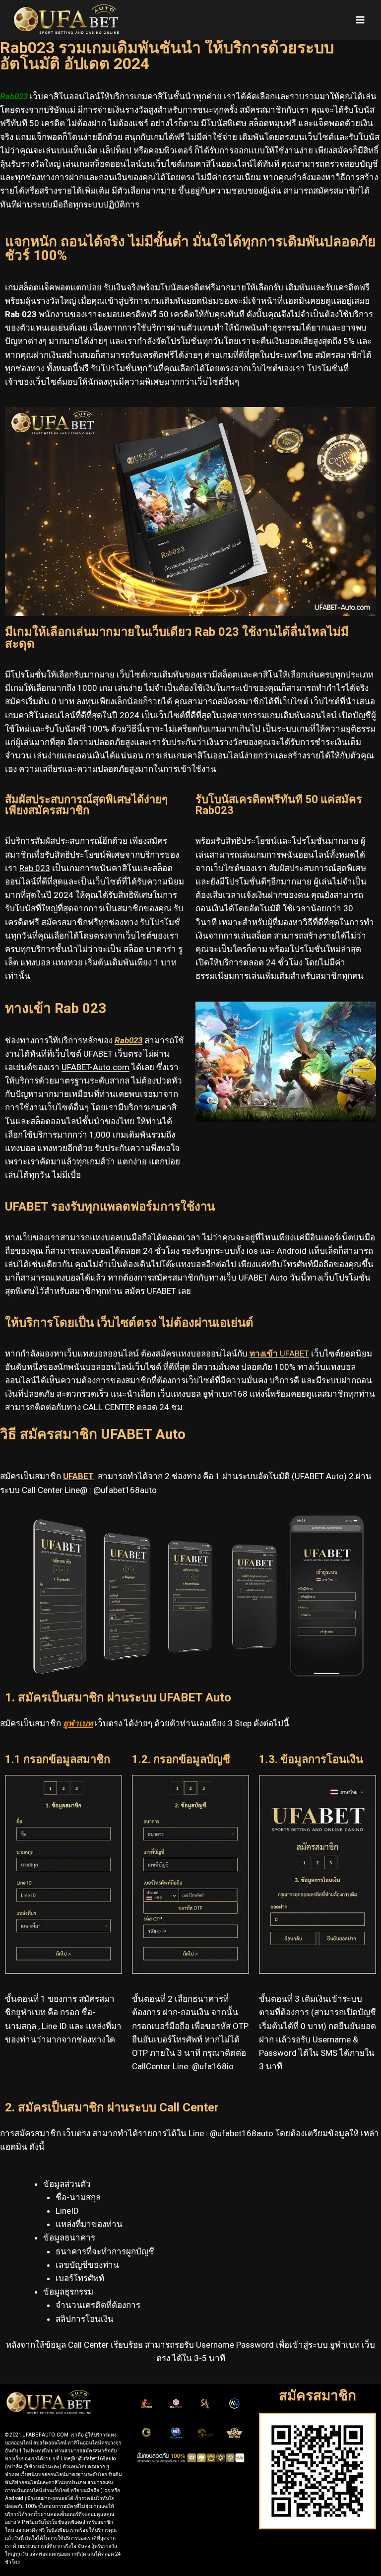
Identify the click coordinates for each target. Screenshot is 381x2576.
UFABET (279, 1354)
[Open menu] (360, 20)
